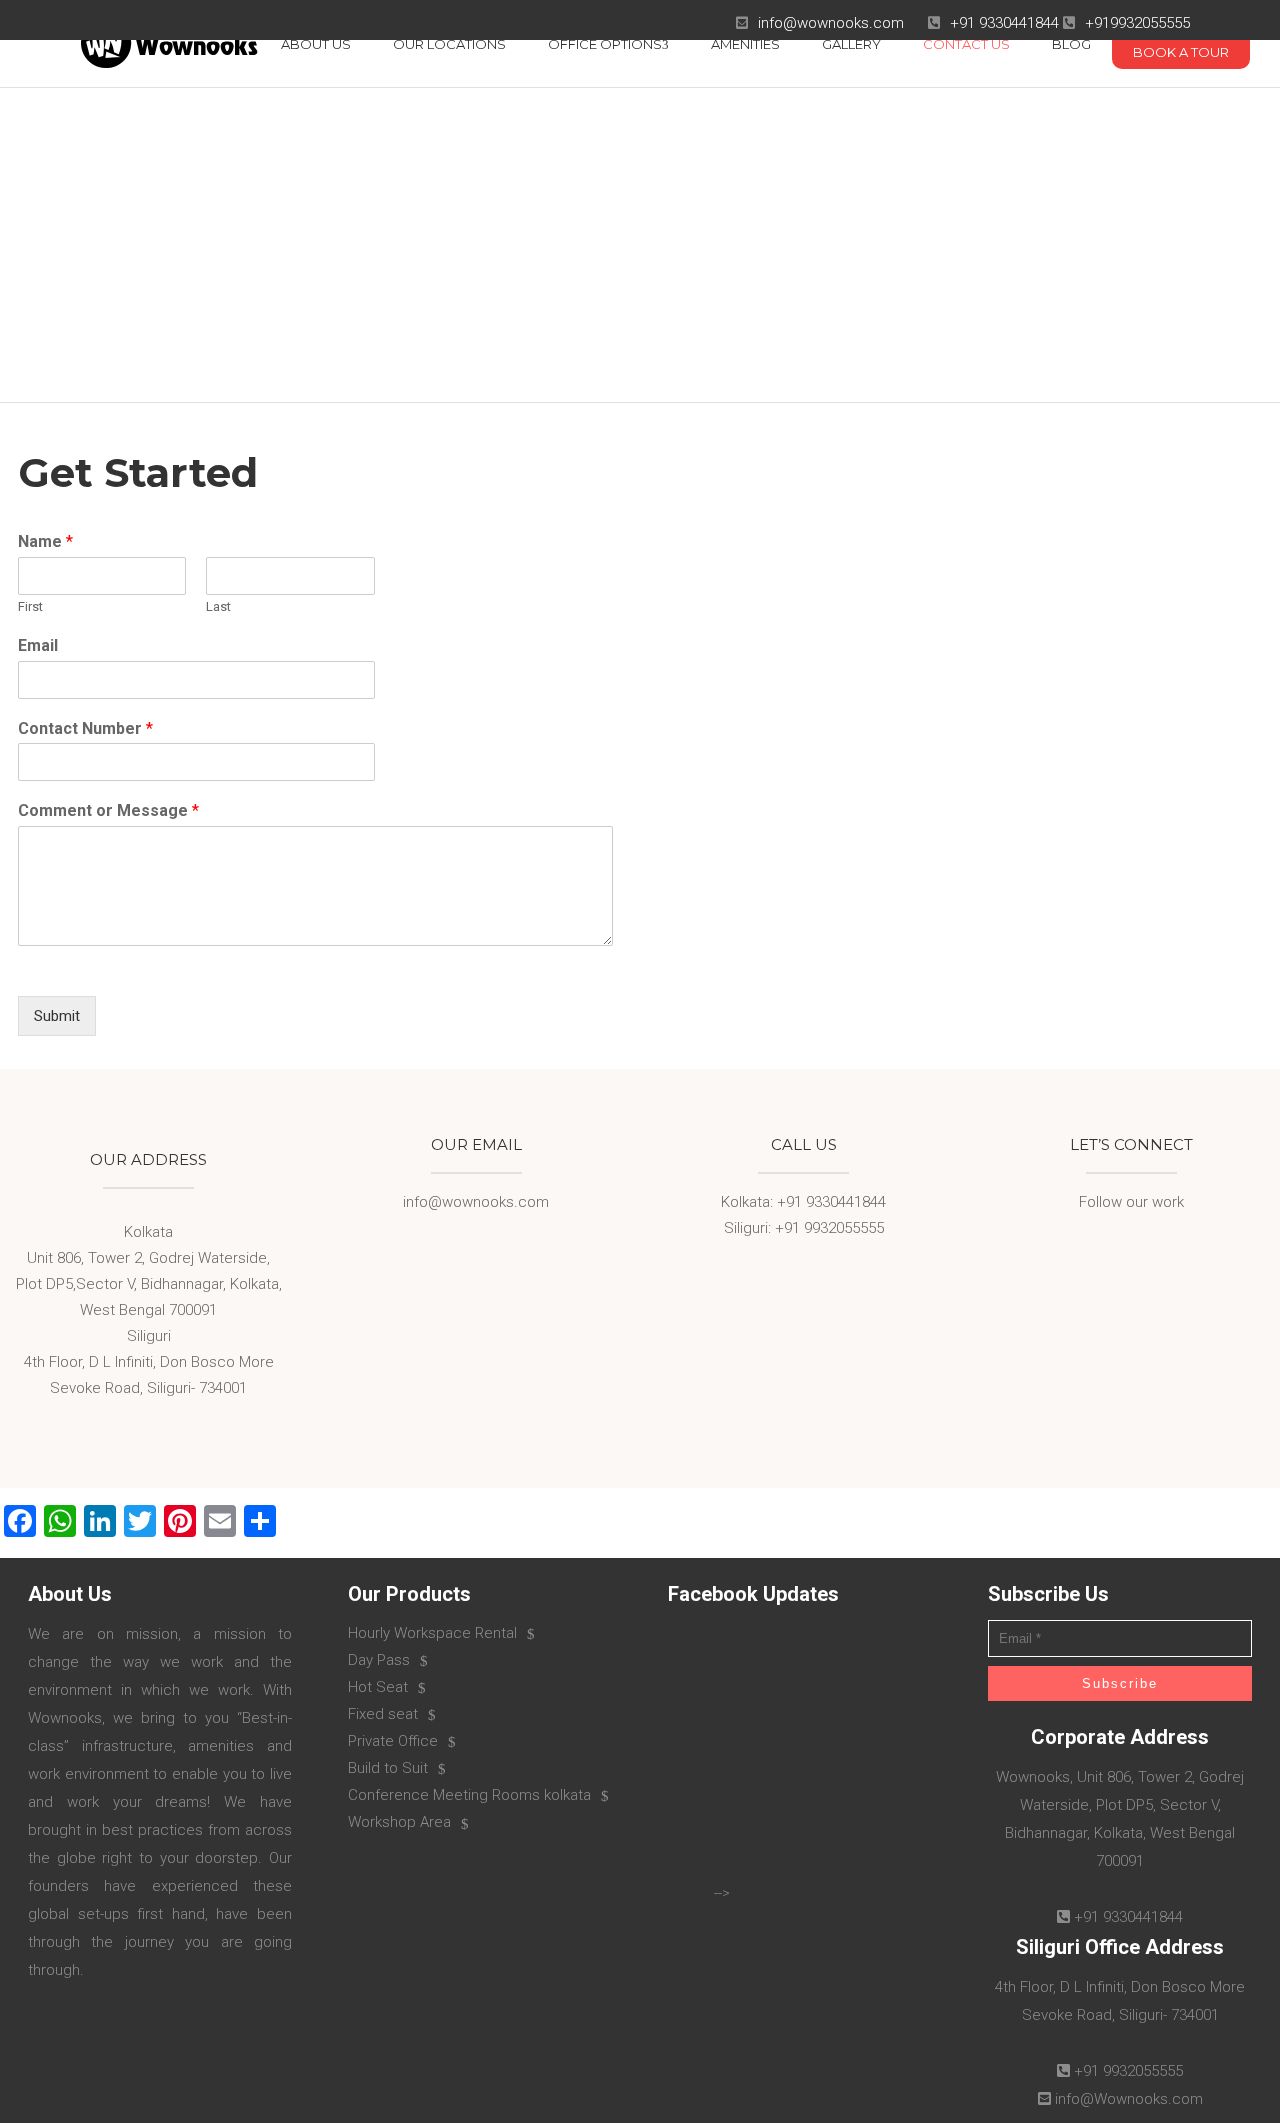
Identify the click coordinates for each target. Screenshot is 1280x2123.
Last (218, 606)
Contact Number (85, 728)
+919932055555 (1137, 23)
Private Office (393, 1741)
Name (45, 541)
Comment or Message (108, 810)
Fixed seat (383, 1714)
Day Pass (379, 1660)
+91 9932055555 (1128, 2071)
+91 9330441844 (1004, 23)
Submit (57, 1016)
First (30, 606)
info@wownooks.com (831, 23)
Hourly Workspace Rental (432, 1633)
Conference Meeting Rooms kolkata (469, 1795)
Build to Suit (388, 1768)
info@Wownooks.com (1129, 2099)
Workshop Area (399, 1822)
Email (38, 645)
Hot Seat (378, 1687)
